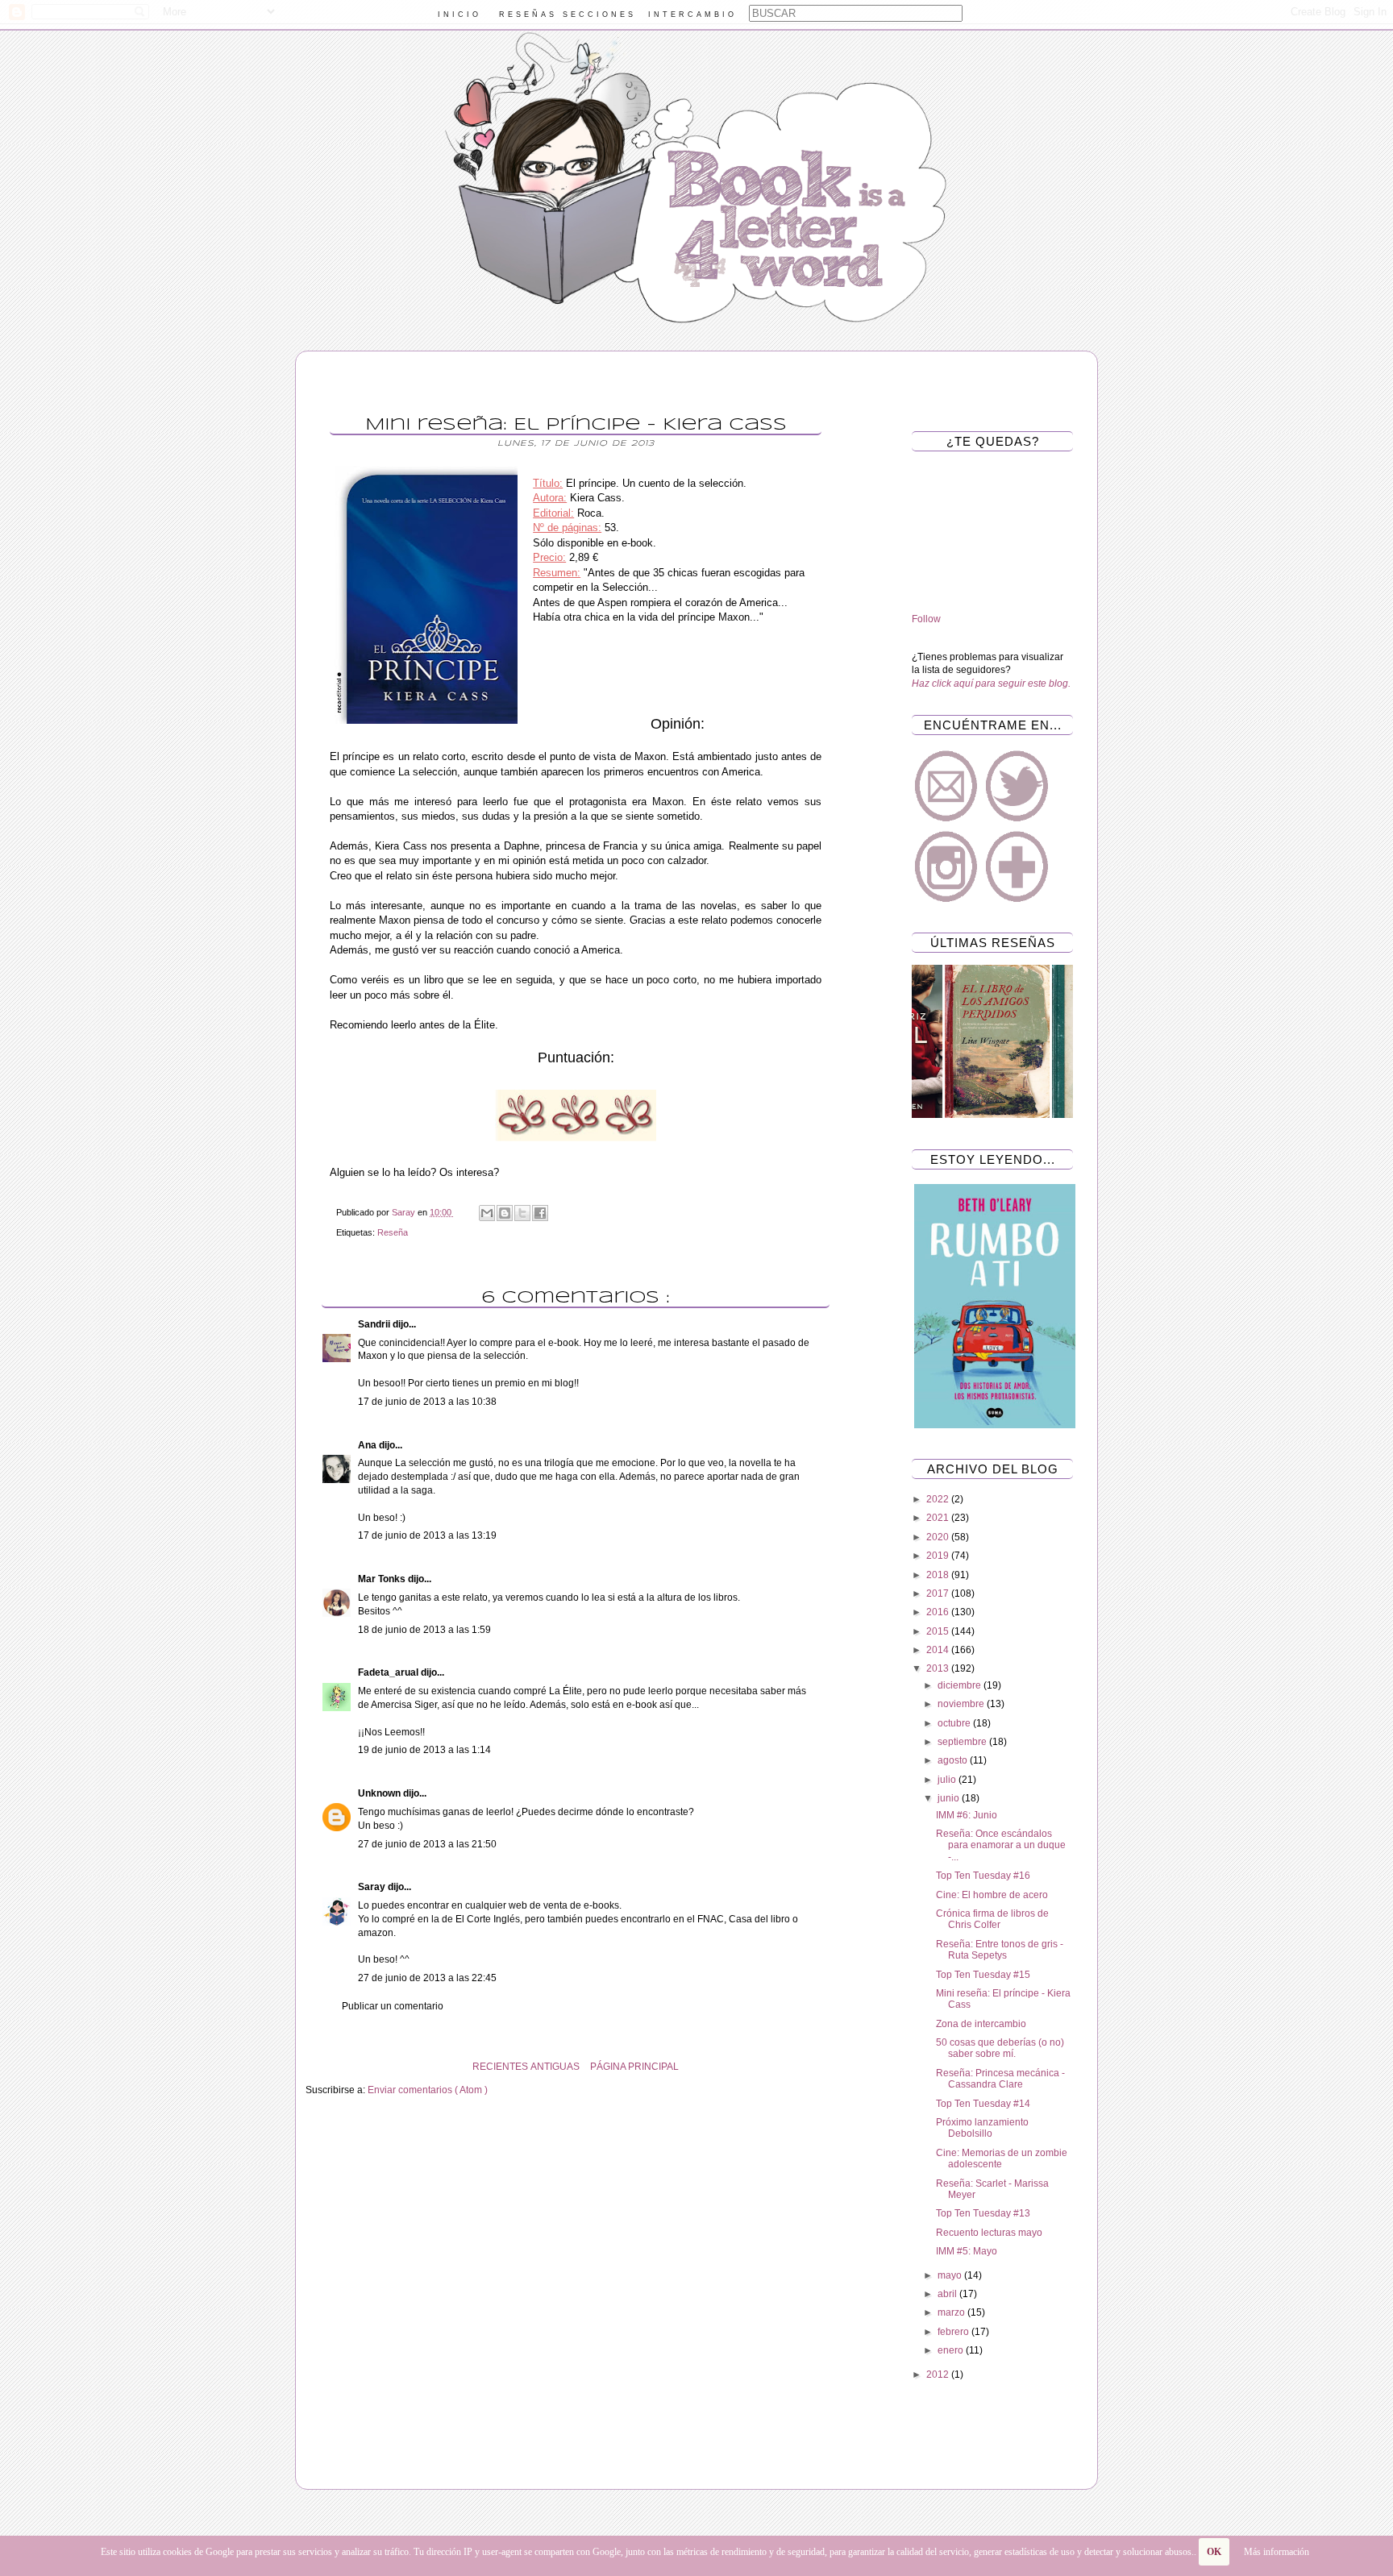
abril (948, 2294)
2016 (939, 1612)
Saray (373, 1887)
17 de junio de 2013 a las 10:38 (427, 1402)
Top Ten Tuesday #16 (983, 1876)
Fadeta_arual (389, 1672)
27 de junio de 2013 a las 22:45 (427, 1978)
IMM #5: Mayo (967, 2251)
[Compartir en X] (522, 1213)
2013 (939, 1668)
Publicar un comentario (393, 2006)
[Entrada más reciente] (842, 2067)
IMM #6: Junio (967, 1815)
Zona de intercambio (981, 2024)
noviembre (962, 1704)
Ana (368, 1445)
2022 (939, 1499)
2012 (939, 2374)
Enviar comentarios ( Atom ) (428, 2090)
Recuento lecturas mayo (989, 2233)
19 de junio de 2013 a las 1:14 (424, 1750)
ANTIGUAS (555, 2067)
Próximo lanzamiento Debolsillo (982, 2128)
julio (948, 1780)
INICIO (459, 15)
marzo (952, 2312)
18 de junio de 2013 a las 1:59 (424, 1630)
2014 (939, 1650)
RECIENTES (500, 2067)
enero (952, 2350)
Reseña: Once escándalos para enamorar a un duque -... (1001, 1845)
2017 (939, 1593)
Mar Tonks (383, 1579)
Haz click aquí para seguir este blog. (991, 683)
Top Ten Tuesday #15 (983, 1975)
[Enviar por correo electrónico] (487, 1213)
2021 (939, 1518)
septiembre (963, 1742)
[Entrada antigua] (310, 2067)
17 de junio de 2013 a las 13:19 (427, 1535)
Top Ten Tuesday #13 (983, 2213)
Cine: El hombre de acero (992, 1895)
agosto (954, 1760)
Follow (926, 619)
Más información (1277, 2552)
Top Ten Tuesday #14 (983, 2104)
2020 (939, 1537)
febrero (954, 2332)
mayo (951, 2275)
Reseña (393, 1232)
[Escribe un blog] (505, 1213)
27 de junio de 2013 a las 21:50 (427, 1844)
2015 (939, 1631)
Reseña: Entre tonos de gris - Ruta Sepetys (1000, 1950)
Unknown (380, 1793)
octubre (955, 1723)
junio (950, 1798)
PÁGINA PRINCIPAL (634, 2067)
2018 (939, 1575)
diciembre (961, 1685)
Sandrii (375, 1324)
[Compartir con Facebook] (540, 1213)
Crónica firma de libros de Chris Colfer (992, 1919)
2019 (939, 1556)
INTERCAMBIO (692, 15)
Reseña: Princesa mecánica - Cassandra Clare (1000, 2079)
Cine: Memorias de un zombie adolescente (1002, 2158)
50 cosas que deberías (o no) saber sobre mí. (1000, 2048)
